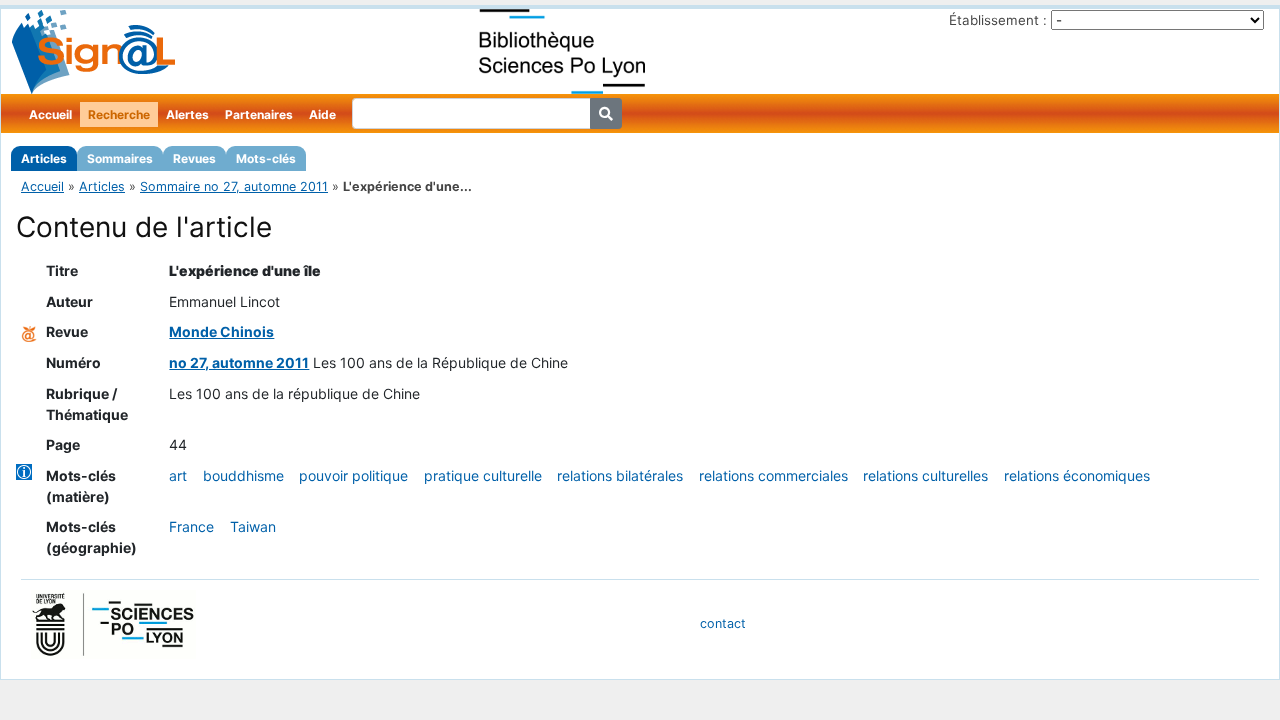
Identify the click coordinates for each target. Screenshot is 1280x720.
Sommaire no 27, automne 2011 (234, 186)
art (178, 475)
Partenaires (259, 114)
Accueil (50, 114)
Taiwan (253, 526)
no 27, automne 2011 (239, 362)
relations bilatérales (620, 475)
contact (723, 623)
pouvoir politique (353, 475)
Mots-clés (266, 158)
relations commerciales (773, 475)
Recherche (119, 114)
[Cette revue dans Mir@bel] (29, 331)
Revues (194, 158)
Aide (322, 114)
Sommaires (120, 158)
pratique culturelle (483, 475)
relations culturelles (925, 475)
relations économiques (1077, 475)
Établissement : (998, 20)
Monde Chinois (221, 331)
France (191, 526)
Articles (44, 158)
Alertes (187, 114)
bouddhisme (243, 475)
